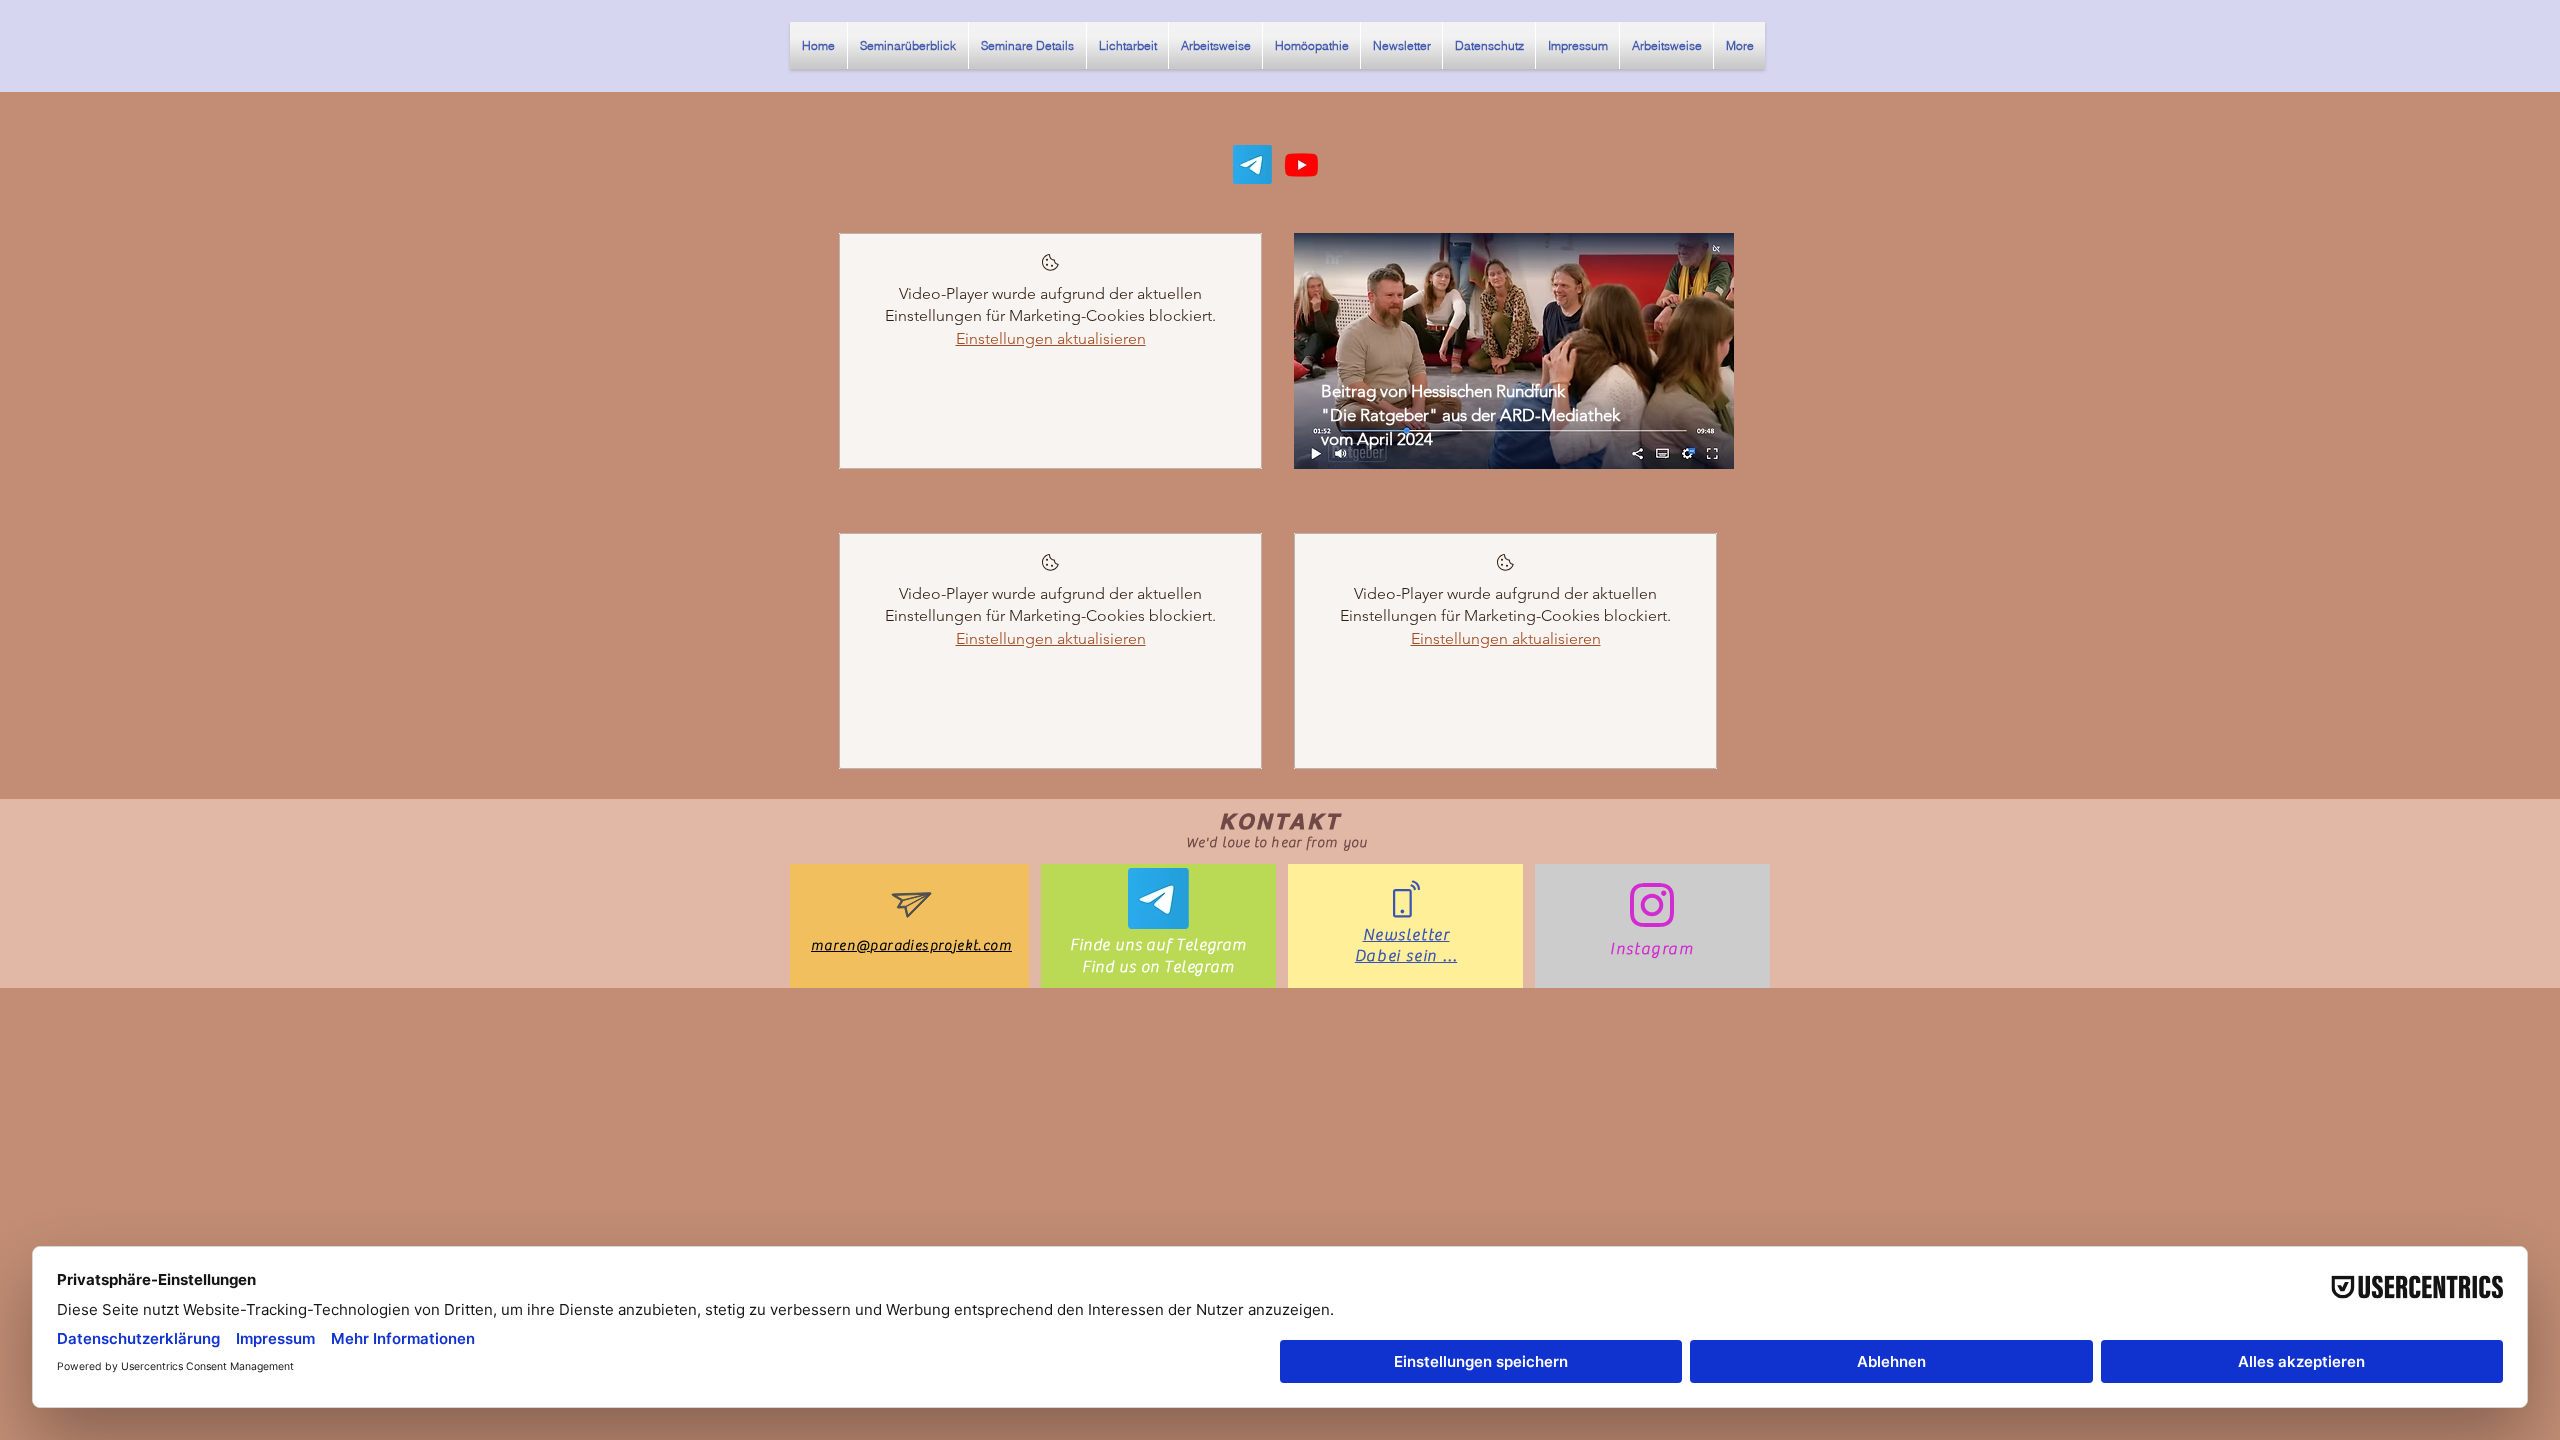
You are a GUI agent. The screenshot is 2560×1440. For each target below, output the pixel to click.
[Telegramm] (1252, 164)
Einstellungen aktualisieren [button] (1051, 338)
